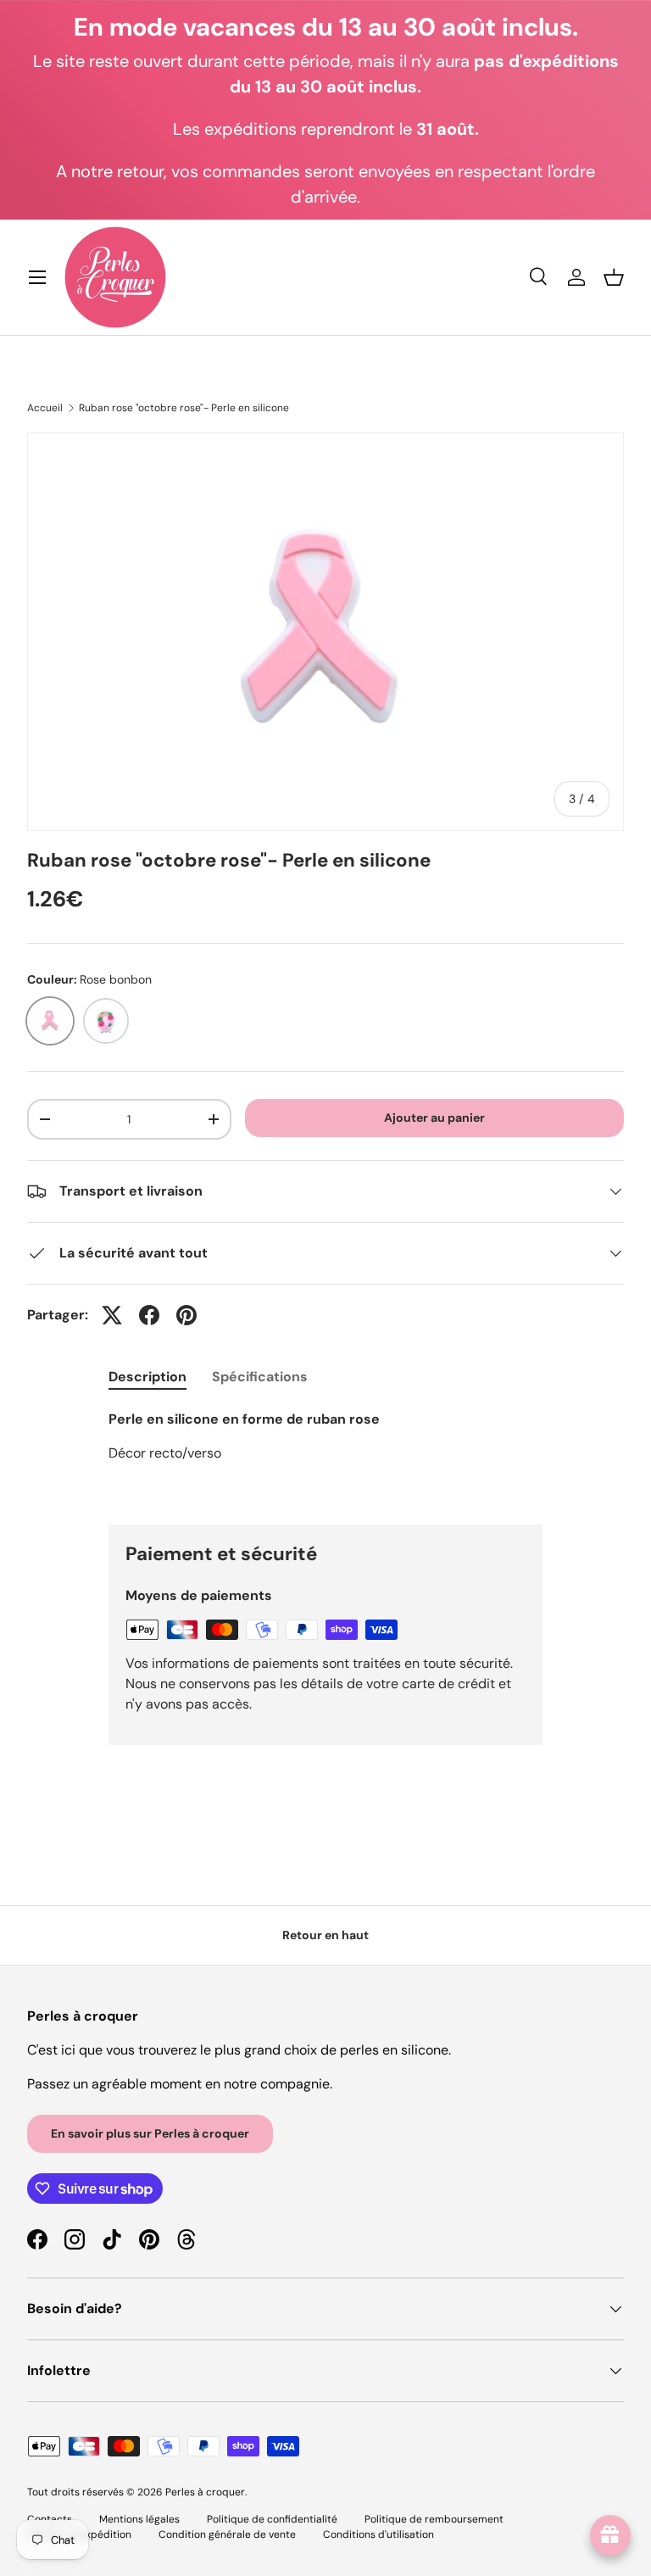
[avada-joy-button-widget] (610, 2535)
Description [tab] (147, 1377)
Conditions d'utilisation (378, 2534)
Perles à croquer (205, 2492)
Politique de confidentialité (272, 2519)
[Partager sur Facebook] (149, 1315)
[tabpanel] (325, 1453)
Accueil (45, 408)
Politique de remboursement (434, 2519)
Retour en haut (325, 1935)
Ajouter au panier (434, 1118)
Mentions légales (139, 2519)
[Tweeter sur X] (112, 1315)
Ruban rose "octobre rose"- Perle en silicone (184, 408)
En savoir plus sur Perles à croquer (150, 2133)
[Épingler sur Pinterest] (186, 1315)
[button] (614, 277)
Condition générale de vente (227, 2534)
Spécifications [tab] (260, 1377)
